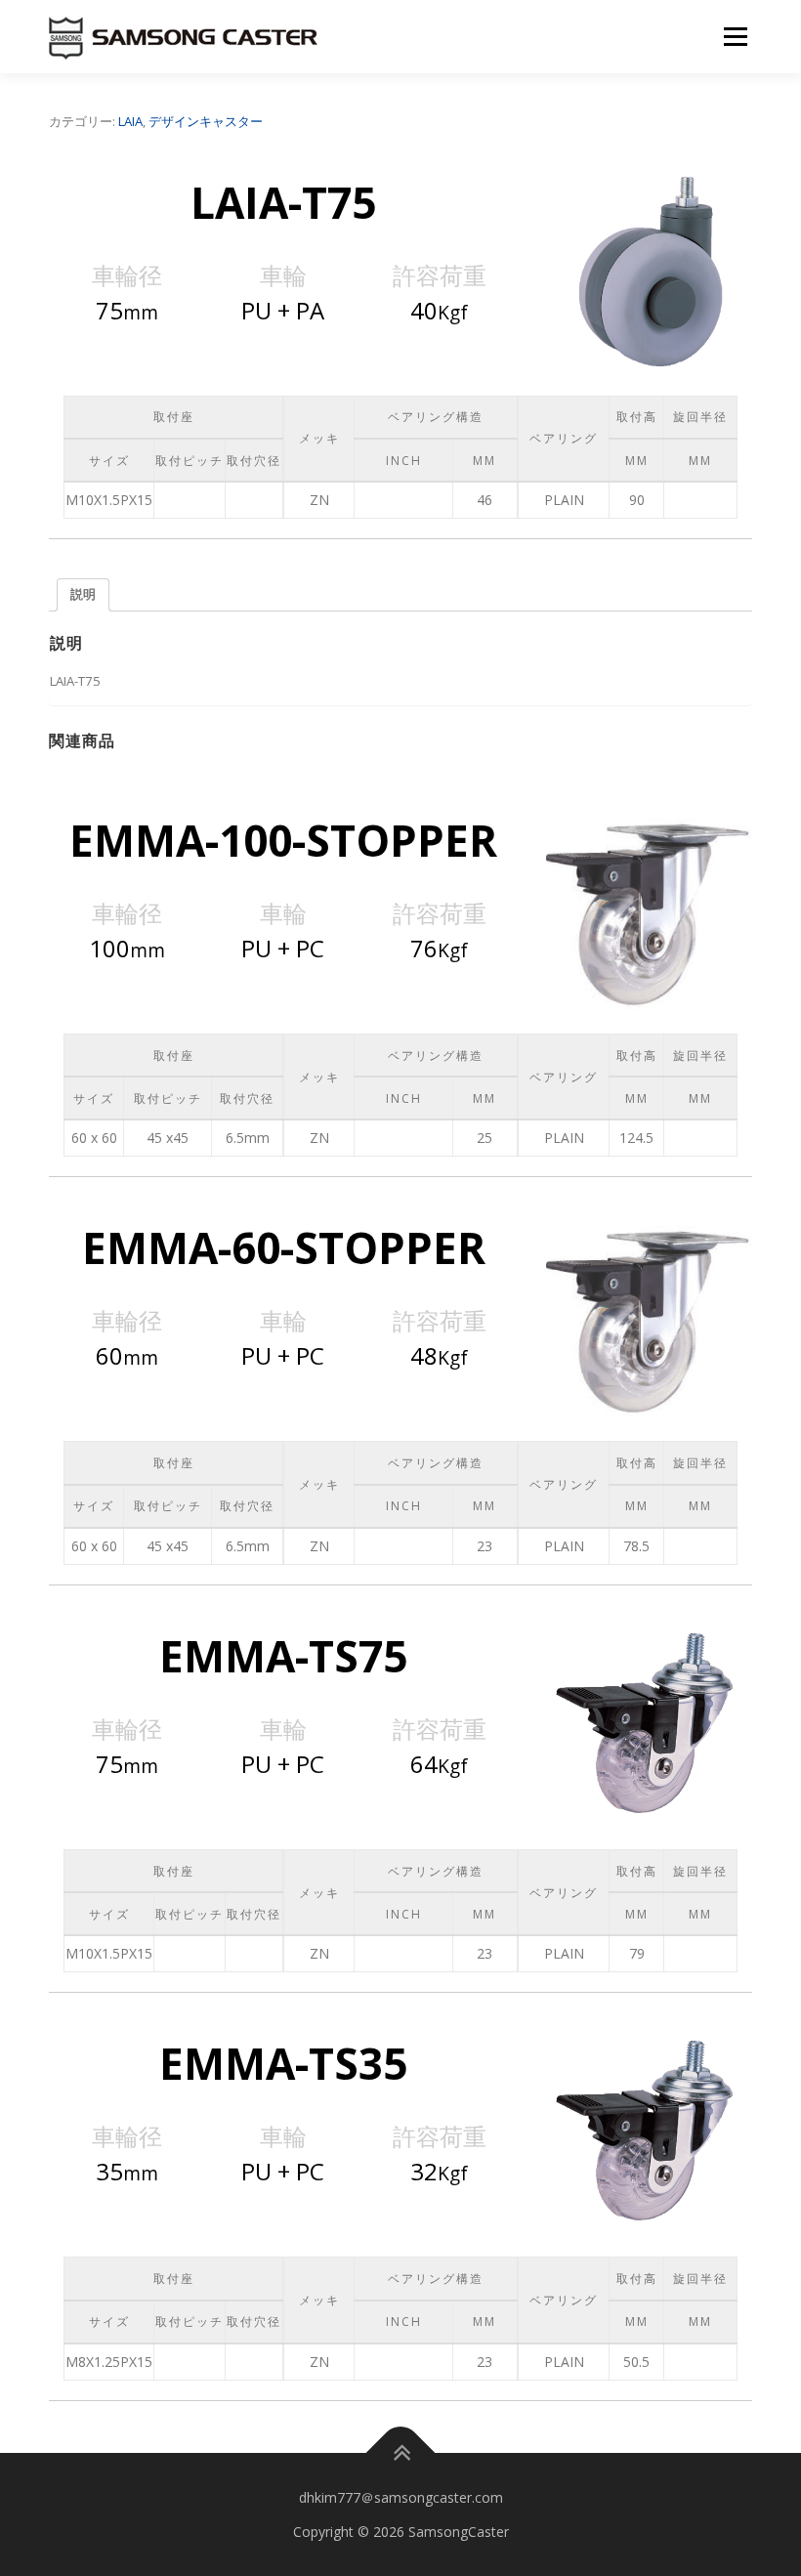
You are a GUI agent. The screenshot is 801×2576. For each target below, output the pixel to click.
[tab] (83, 595)
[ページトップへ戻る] (401, 2453)
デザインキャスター (206, 121)
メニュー (735, 36)
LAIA (130, 121)
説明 (83, 594)
